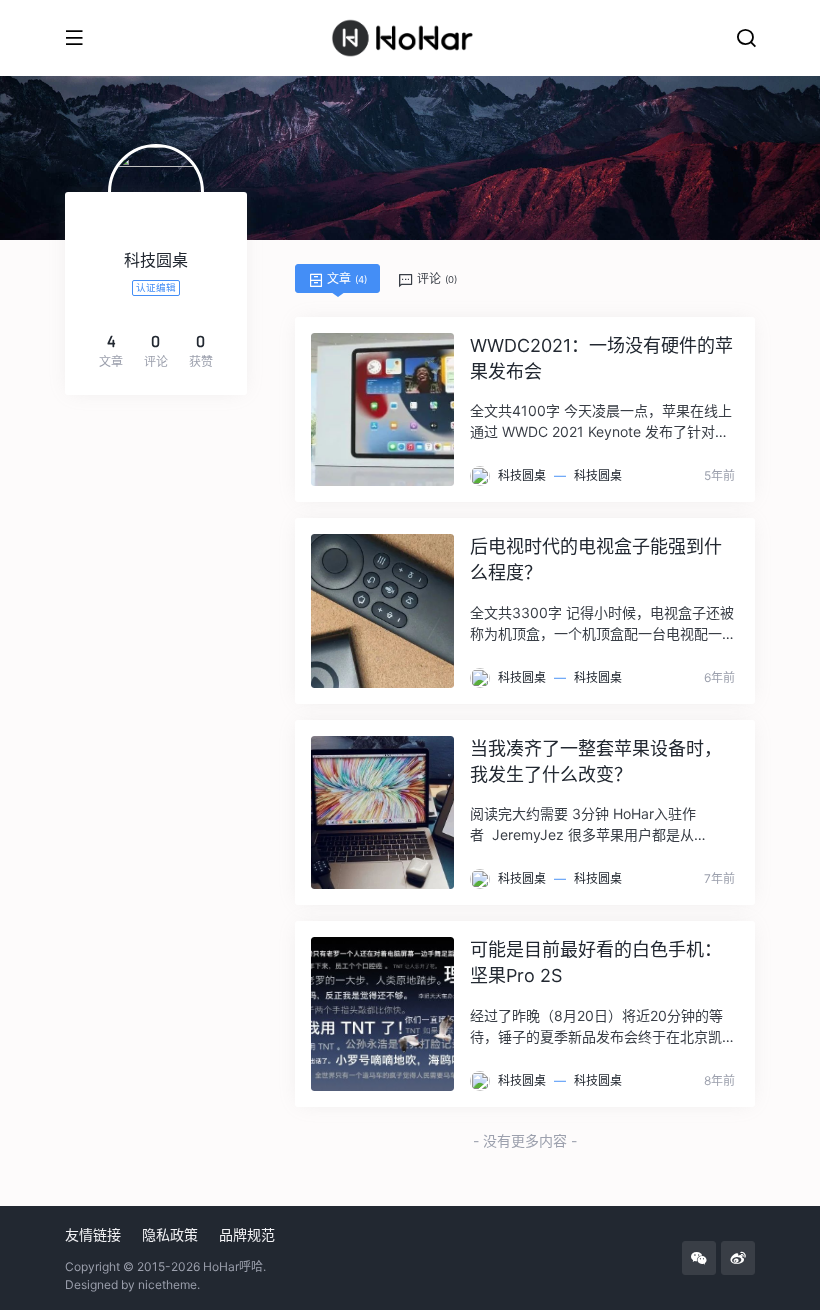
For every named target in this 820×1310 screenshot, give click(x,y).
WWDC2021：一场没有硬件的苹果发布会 (601, 358)
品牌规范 (247, 1234)
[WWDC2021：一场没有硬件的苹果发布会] (382, 409)
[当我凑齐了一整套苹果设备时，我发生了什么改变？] (382, 812)
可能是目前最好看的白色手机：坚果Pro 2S (596, 962)
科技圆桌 (522, 475)
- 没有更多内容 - (525, 1140)
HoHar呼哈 (233, 1266)
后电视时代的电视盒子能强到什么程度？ (596, 559)
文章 (345, 278)
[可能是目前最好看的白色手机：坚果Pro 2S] (382, 1013)
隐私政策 (170, 1234)
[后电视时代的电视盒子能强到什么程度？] (382, 610)
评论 (435, 278)
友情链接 (93, 1234)
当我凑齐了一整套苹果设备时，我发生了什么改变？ (596, 761)
